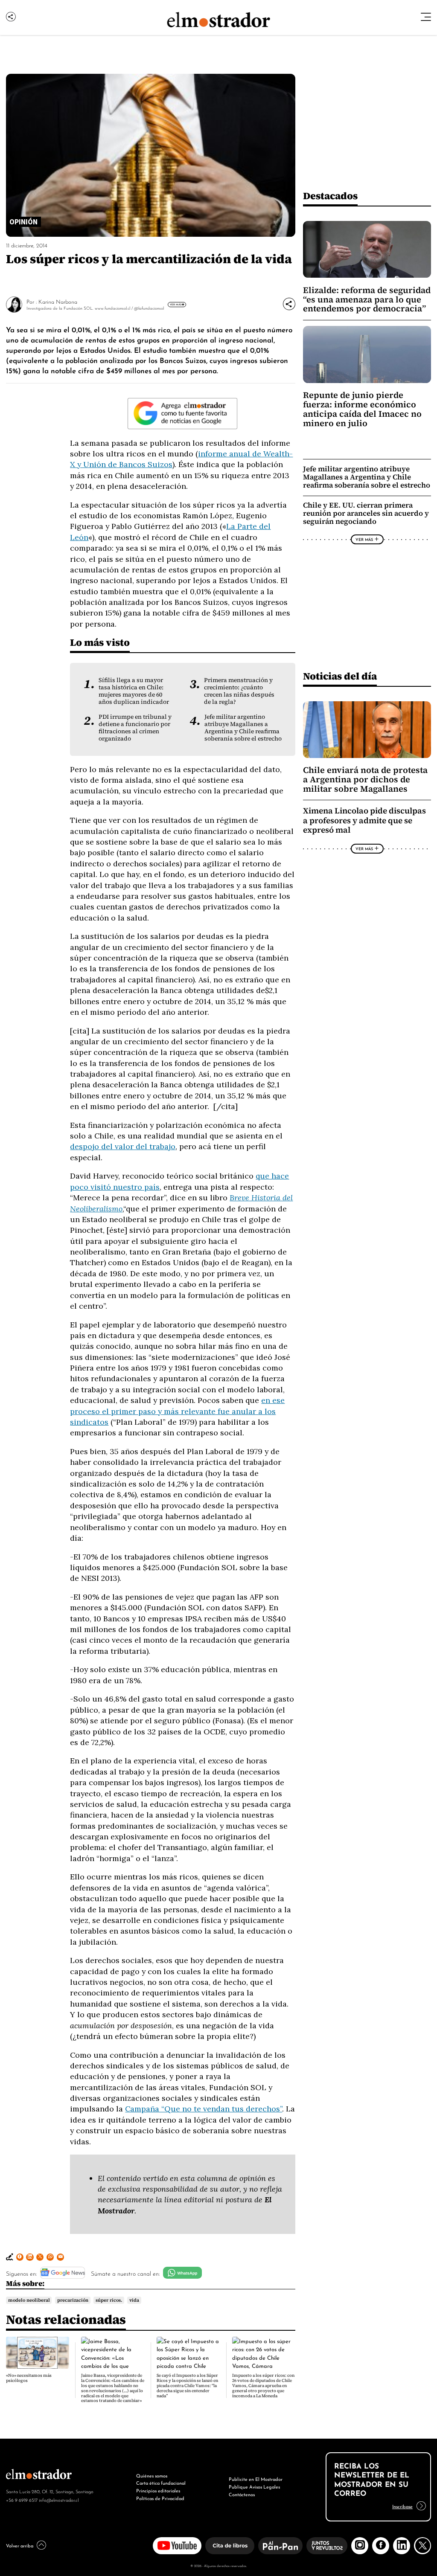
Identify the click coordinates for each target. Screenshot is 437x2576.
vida (134, 2300)
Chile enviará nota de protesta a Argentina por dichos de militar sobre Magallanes (365, 779)
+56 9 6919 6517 (22, 2500)
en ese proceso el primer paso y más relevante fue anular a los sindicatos (177, 1411)
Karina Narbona (58, 301)
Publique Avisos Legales (254, 2486)
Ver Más (176, 304)
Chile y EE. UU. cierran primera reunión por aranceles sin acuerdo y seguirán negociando (366, 513)
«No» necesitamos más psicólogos (29, 2378)
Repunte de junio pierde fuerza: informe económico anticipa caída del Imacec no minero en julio (362, 409)
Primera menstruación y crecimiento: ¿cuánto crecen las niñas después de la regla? (239, 691)
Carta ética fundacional (161, 2483)
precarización (73, 2300)
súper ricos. (109, 2300)
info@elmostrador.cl (59, 2500)
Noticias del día (340, 676)
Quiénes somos (152, 2475)
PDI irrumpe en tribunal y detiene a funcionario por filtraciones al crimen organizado (135, 728)
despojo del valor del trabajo (123, 1146)
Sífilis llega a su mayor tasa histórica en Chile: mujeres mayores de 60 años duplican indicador (134, 691)
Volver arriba (20, 2545)
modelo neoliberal (29, 2300)
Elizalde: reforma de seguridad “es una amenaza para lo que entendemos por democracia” (367, 299)
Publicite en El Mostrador (256, 2479)
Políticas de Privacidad (160, 2498)
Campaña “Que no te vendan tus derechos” (204, 2109)
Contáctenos (242, 2494)
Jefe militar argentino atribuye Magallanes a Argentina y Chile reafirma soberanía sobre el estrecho (243, 728)
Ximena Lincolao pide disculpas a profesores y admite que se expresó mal (364, 820)
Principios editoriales (158, 2490)
